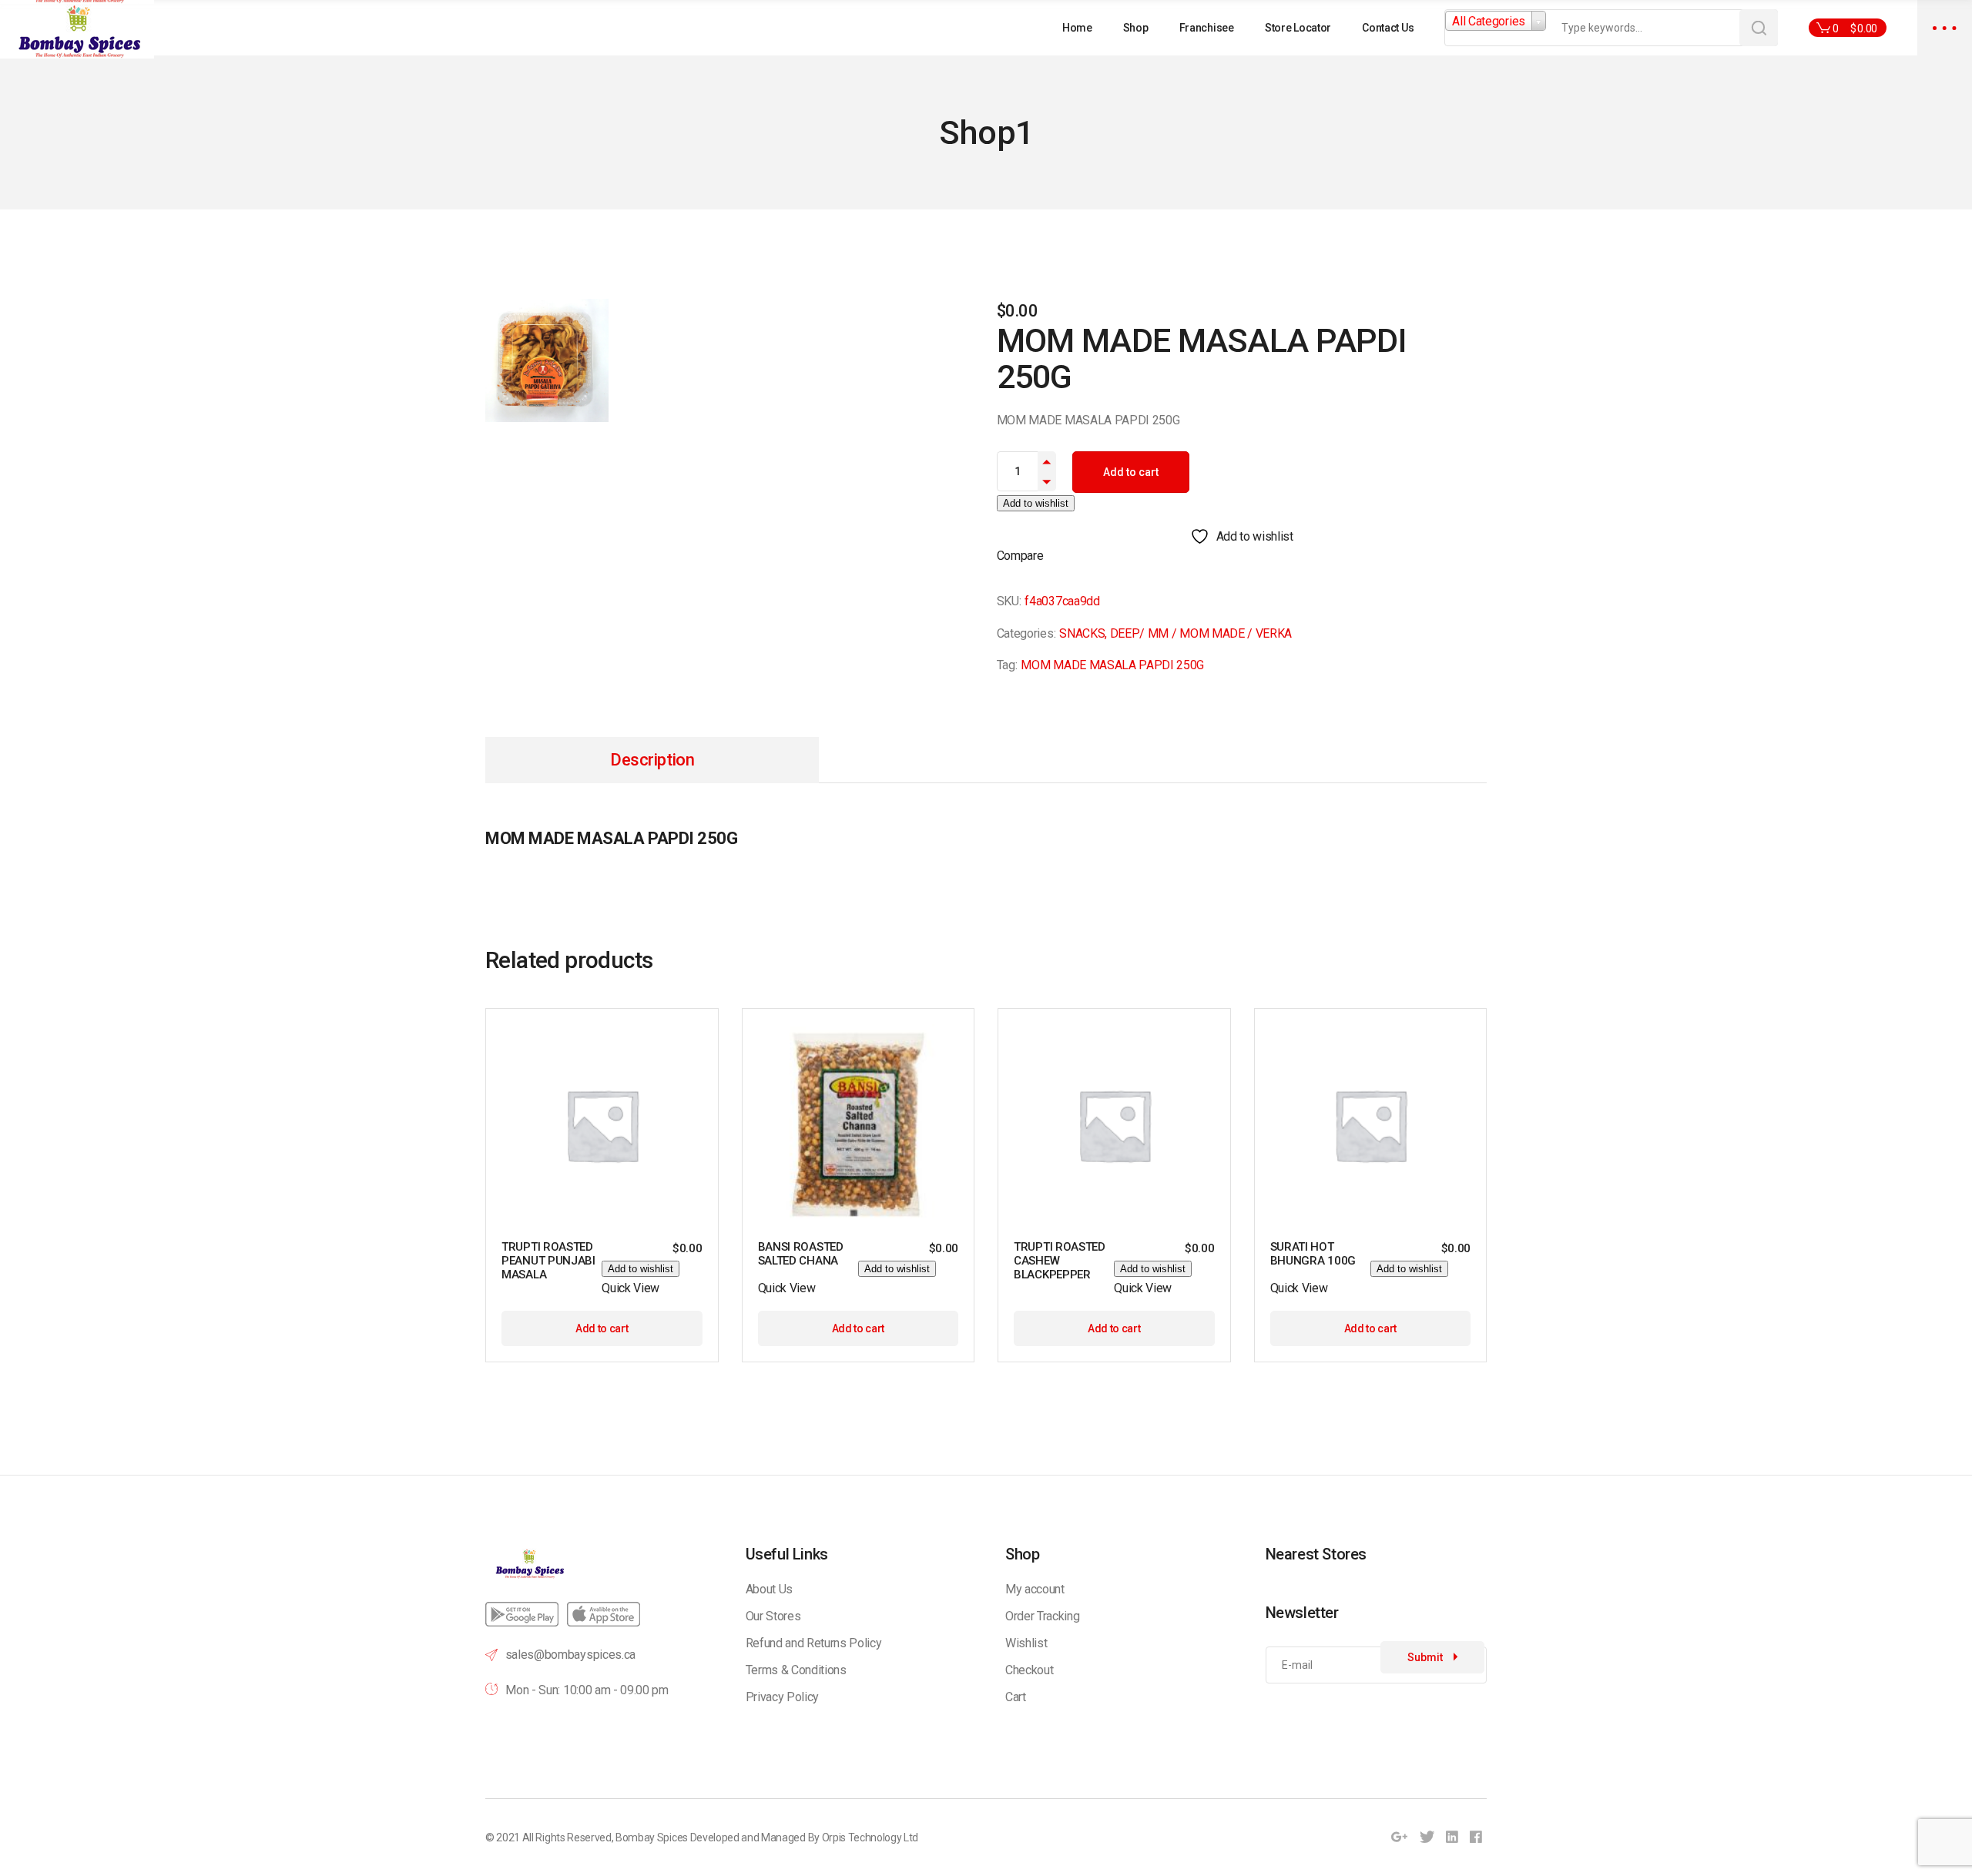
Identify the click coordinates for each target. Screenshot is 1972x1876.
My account (1035, 1589)
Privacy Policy (783, 1697)
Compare (1020, 556)
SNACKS (1082, 633)
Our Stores (773, 1616)
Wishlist (1026, 1643)
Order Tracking (1043, 1616)
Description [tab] (652, 760)
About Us (769, 1589)
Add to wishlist (1036, 503)
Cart (1016, 1697)
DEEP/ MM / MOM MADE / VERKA (1201, 633)
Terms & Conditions (796, 1670)
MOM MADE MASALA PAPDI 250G (1112, 665)
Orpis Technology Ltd (870, 1837)
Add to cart (1131, 472)
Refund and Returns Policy (814, 1643)
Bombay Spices (652, 1837)
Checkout (1029, 1670)
